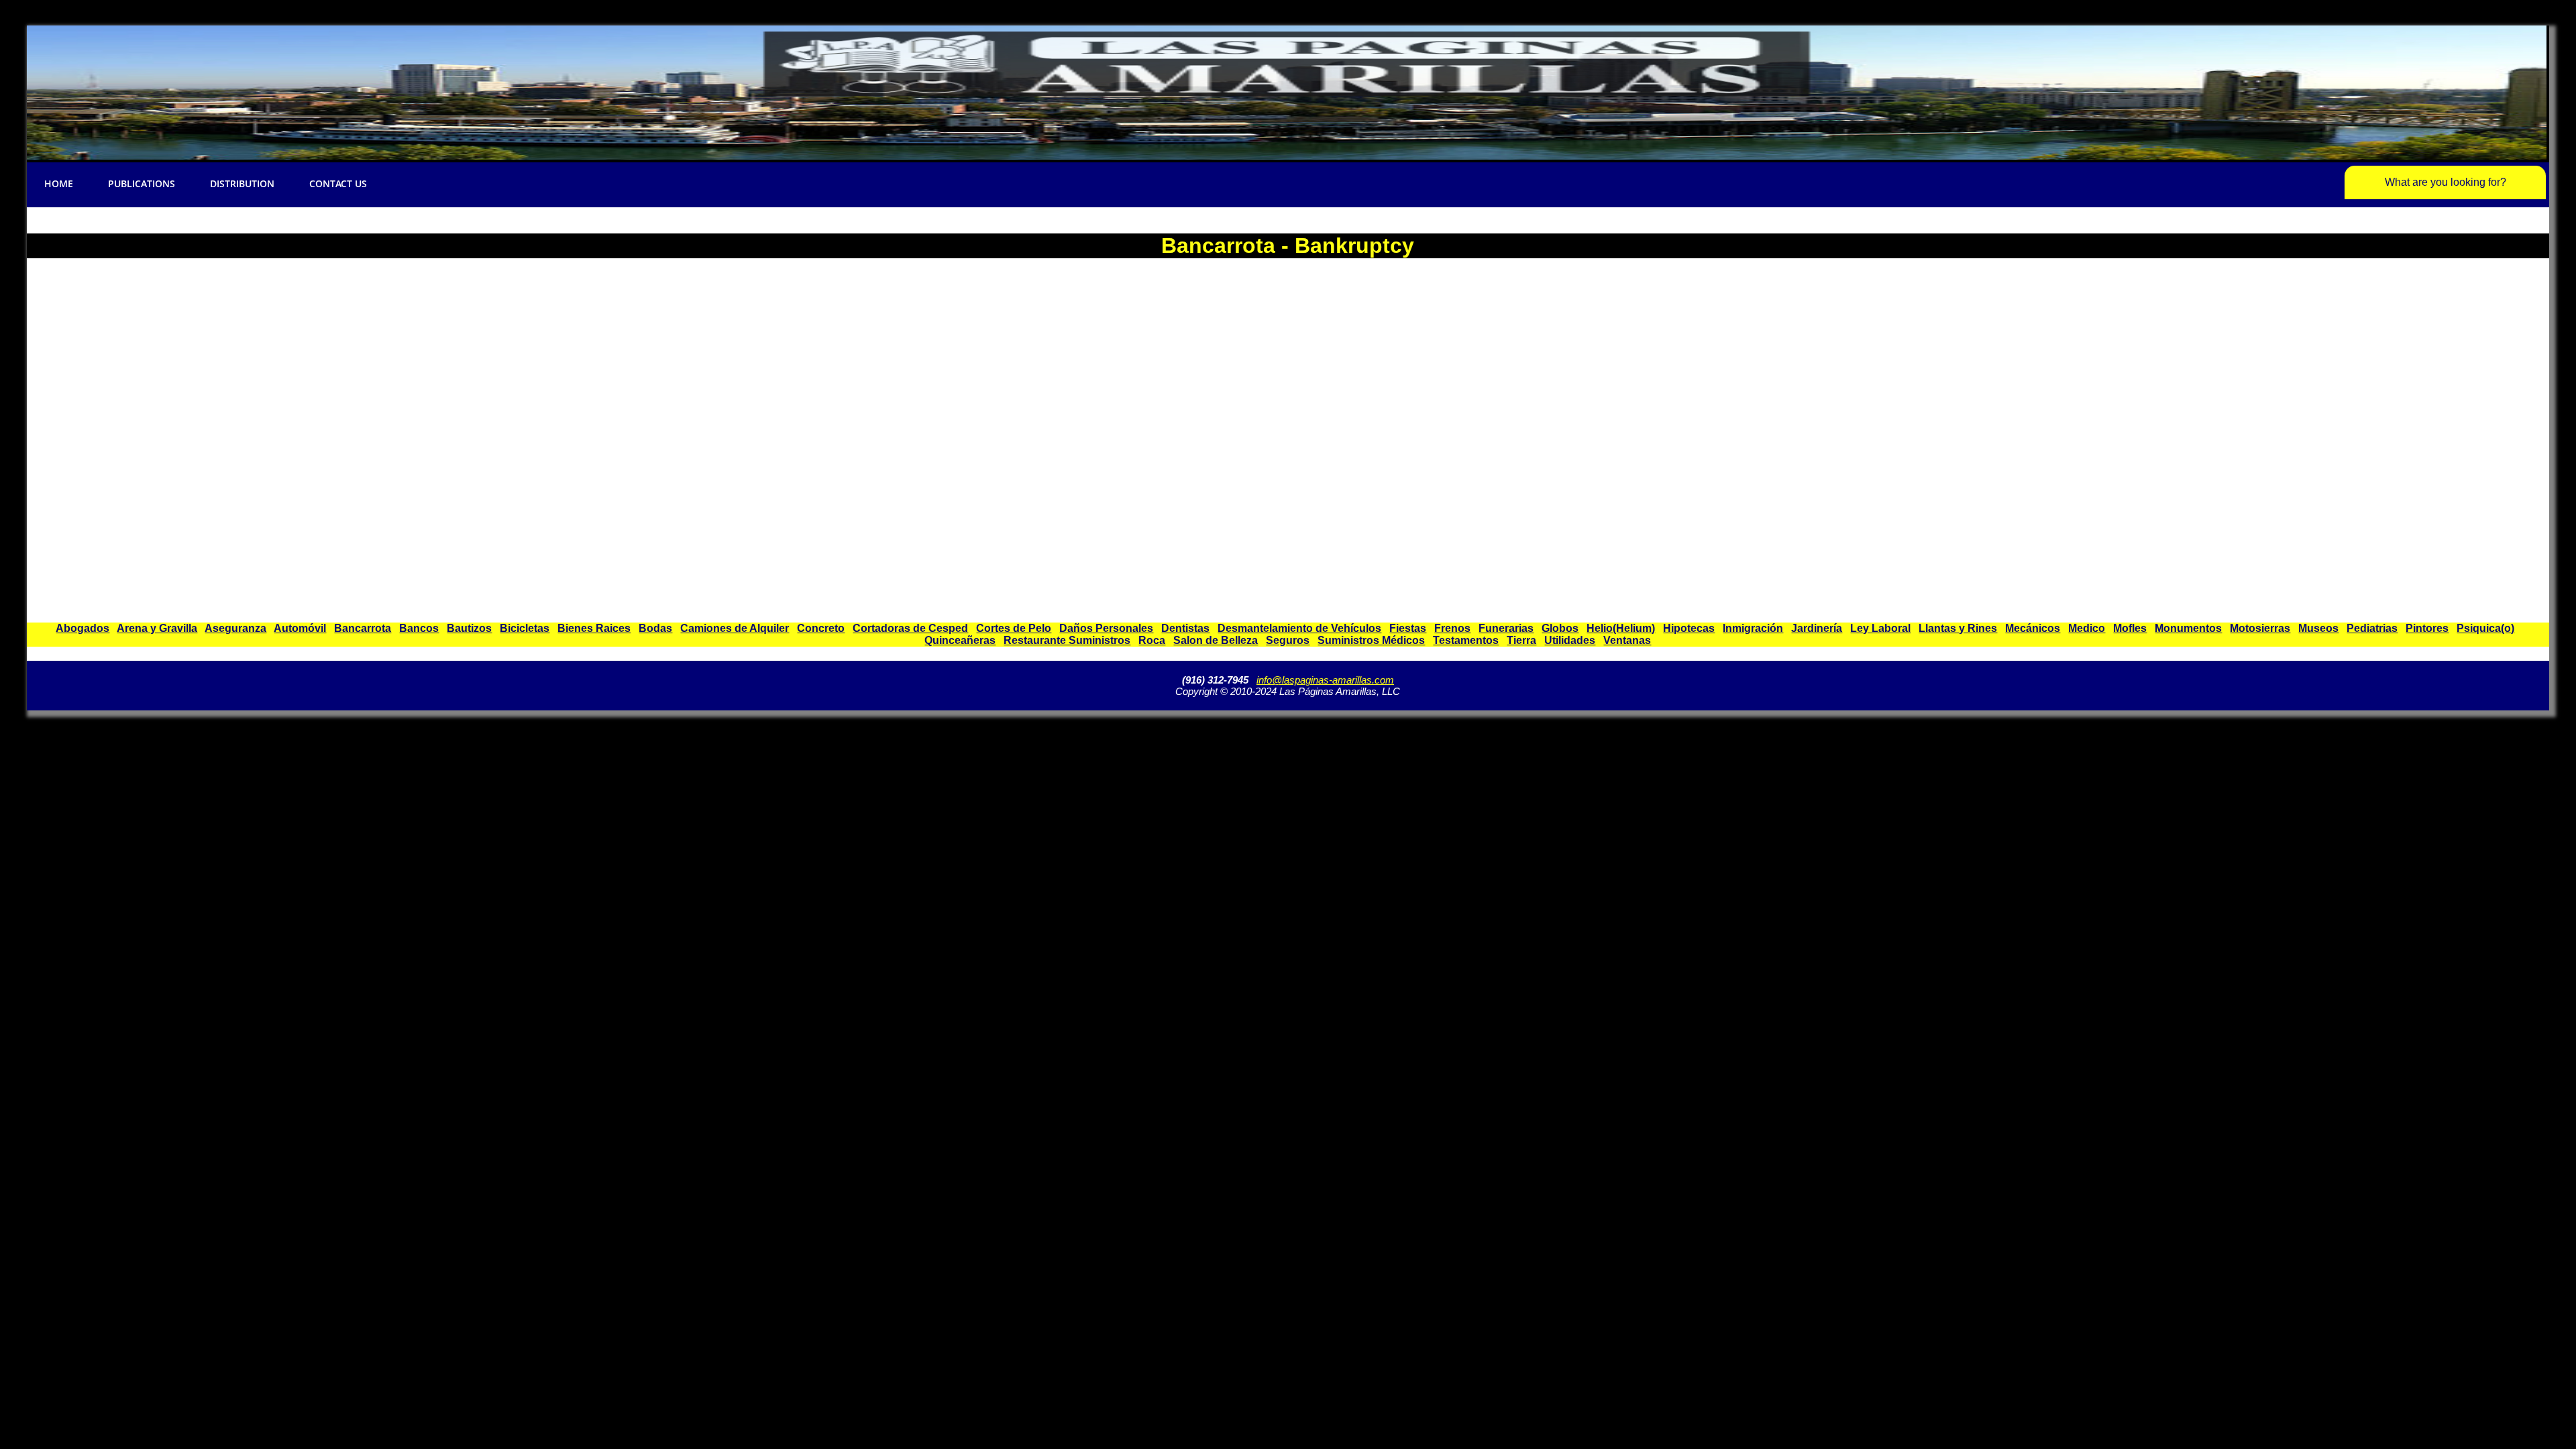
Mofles (2130, 628)
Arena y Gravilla (157, 628)
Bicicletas (525, 628)
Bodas (655, 628)
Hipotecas (1689, 628)
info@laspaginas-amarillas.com (1325, 680)
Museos (2318, 628)
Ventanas (1627, 640)
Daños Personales (1106, 628)
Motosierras (2260, 628)
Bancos (419, 628)
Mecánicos (2033, 628)
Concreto (821, 628)
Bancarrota (363, 628)
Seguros (1288, 640)
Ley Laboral (1880, 628)
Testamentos (1466, 640)
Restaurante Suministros (1067, 640)
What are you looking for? (2446, 182)
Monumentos (2188, 628)
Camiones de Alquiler (735, 628)
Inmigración (1753, 628)
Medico (2087, 628)
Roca (1152, 640)
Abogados (83, 628)
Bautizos (469, 628)
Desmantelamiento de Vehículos (1299, 628)
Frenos (1452, 628)
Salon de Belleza (1216, 640)
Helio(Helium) (1621, 628)
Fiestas (1408, 628)
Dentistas (1185, 628)
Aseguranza (235, 628)
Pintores (2427, 628)
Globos (1560, 628)
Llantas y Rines (1958, 628)
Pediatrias (2372, 628)
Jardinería (1817, 628)
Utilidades (1570, 640)
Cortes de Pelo (1014, 628)
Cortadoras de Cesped (910, 628)
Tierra (1521, 640)
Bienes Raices (594, 628)
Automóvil (300, 628)
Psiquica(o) (2485, 628)
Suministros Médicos (1371, 640)
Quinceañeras (960, 640)
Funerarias (1506, 628)
